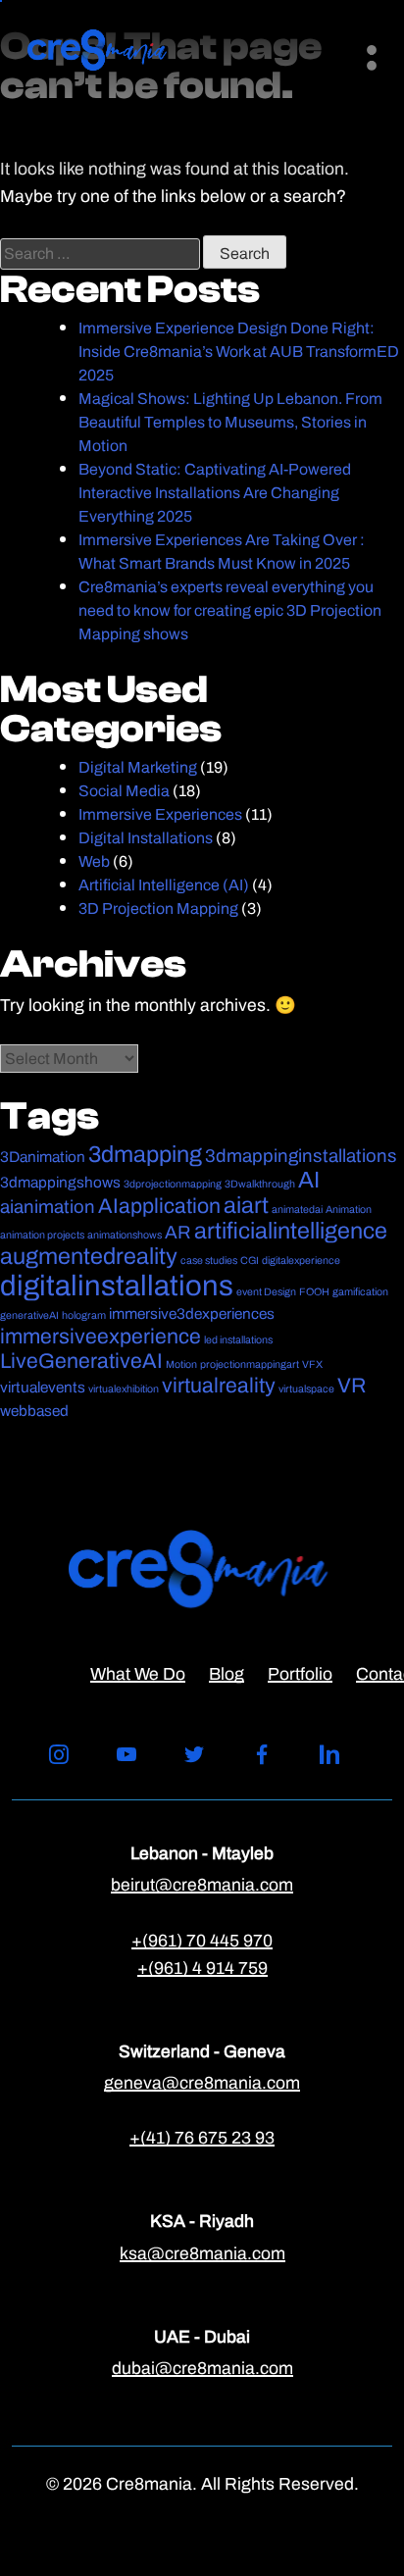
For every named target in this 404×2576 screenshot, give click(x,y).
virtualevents (43, 1387)
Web (94, 861)
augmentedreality (89, 1256)
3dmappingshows (60, 1182)
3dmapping (145, 1154)
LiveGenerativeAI (81, 1361)
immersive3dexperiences (192, 1313)
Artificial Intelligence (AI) (164, 885)
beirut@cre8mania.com (202, 1884)
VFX (312, 1364)
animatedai (297, 1209)
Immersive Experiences (160, 814)
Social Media (124, 791)
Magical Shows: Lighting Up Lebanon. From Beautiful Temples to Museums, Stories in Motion (230, 422)
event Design (266, 1291)
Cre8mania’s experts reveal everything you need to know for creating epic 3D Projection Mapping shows (230, 610)
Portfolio (300, 1673)
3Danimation (43, 1157)
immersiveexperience (101, 1336)
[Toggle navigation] (361, 50)
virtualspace (306, 1389)
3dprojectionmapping (173, 1184)
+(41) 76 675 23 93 (202, 2137)
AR (178, 1232)
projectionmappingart (250, 1364)
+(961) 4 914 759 (202, 1968)
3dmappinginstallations (301, 1156)
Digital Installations (146, 838)
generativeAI (29, 1315)
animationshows (125, 1235)
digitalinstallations (117, 1285)
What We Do (138, 1673)
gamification (360, 1291)
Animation (349, 1209)
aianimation (48, 1207)
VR (352, 1385)
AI (309, 1180)
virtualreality (219, 1385)
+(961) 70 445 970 (202, 1940)
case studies (209, 1260)
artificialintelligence (291, 1231)
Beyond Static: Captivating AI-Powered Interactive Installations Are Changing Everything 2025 (215, 493)
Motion (181, 1364)
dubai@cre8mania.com (202, 2368)
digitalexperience (301, 1260)
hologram (84, 1315)
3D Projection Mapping (158, 909)
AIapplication (159, 1206)
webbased (34, 1411)
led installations (238, 1339)
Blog (227, 1673)
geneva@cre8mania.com (202, 2082)
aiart (246, 1205)
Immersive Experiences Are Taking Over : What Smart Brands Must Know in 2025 (222, 552)
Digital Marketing (138, 767)
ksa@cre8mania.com (202, 2253)
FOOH (314, 1291)
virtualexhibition (124, 1389)
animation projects (42, 1235)
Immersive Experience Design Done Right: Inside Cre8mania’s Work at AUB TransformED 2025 (239, 352)
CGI (250, 1260)
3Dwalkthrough (260, 1184)
